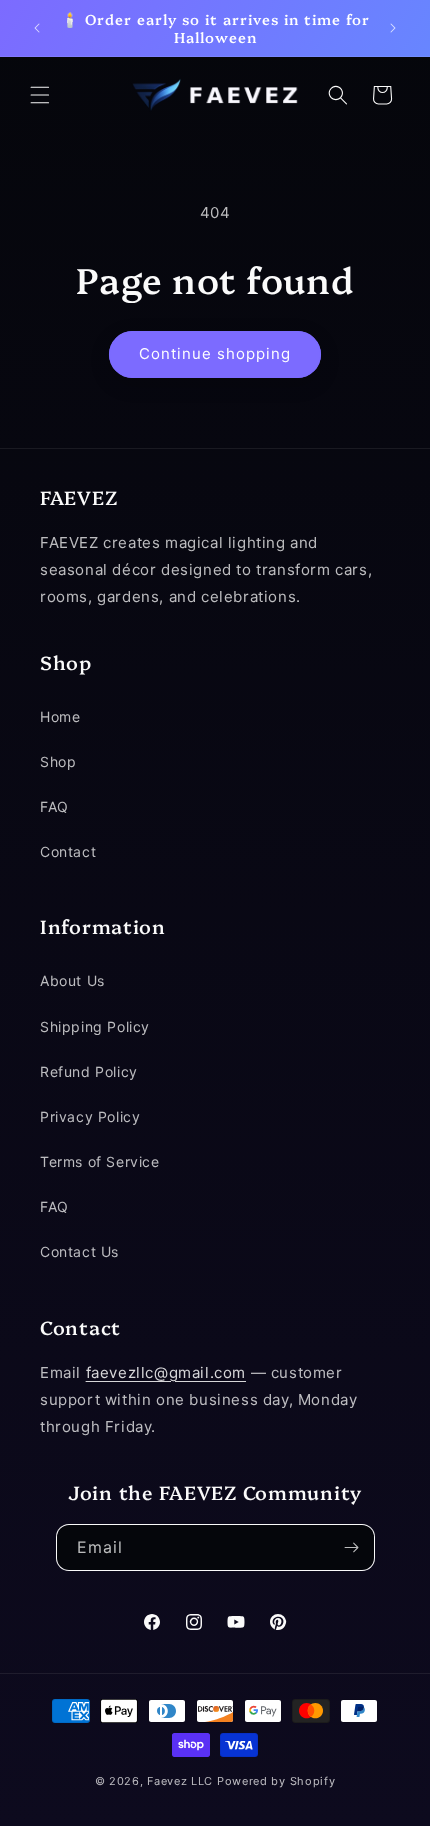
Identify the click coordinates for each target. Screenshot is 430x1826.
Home (60, 716)
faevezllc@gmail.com (166, 1372)
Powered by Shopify (276, 1781)
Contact (68, 851)
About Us (72, 980)
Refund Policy (89, 1071)
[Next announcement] (393, 28)
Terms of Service (100, 1161)
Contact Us (79, 1251)
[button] (40, 95)
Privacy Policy (90, 1116)
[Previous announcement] (37, 28)
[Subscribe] (352, 1547)
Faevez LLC (180, 1781)
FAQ (54, 806)
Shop (58, 761)
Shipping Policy (95, 1026)
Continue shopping (215, 353)
